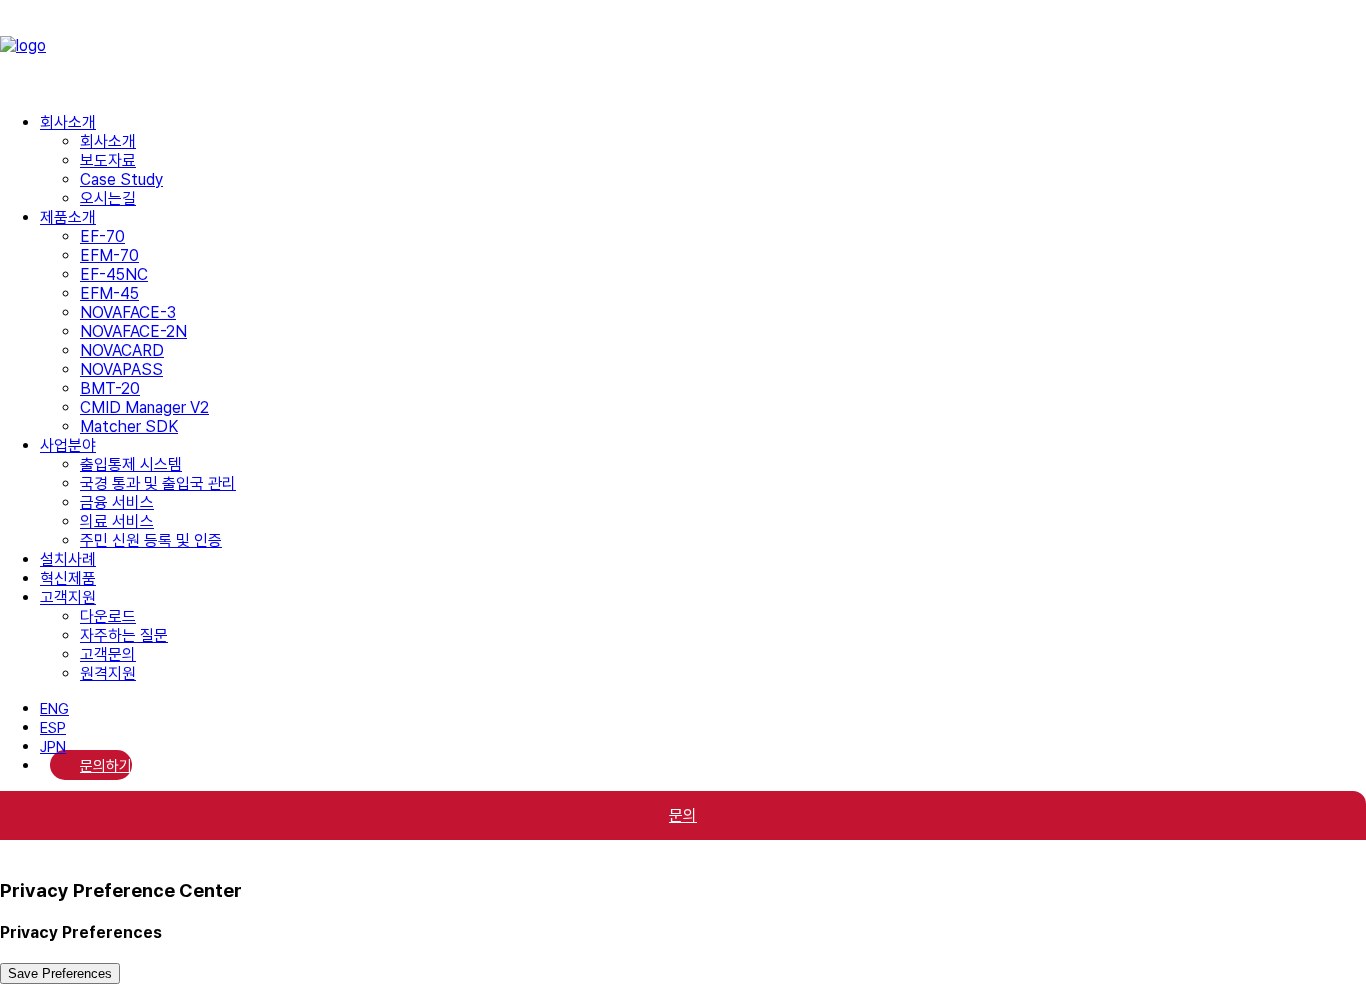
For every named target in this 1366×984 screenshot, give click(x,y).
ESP (53, 728)
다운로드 (108, 616)
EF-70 (102, 236)
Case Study (121, 179)
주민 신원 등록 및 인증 (151, 540)
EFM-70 (109, 255)
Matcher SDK (129, 426)
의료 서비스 (117, 521)
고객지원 (68, 597)
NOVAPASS (121, 369)
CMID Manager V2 (144, 407)
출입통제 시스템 (131, 464)
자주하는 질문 (124, 635)
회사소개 (68, 122)
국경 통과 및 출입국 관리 (158, 483)
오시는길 (108, 198)
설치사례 (68, 559)
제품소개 (68, 217)
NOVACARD (122, 350)
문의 (683, 815)
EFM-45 (109, 293)
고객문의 (108, 654)
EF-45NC (114, 274)
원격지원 (108, 673)
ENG (54, 709)
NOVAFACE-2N (133, 331)
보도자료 (108, 160)
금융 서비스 (117, 502)
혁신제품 (68, 578)
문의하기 (106, 766)
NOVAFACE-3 (128, 312)
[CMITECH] (683, 48)
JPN (53, 747)
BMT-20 (110, 388)
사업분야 (68, 445)
